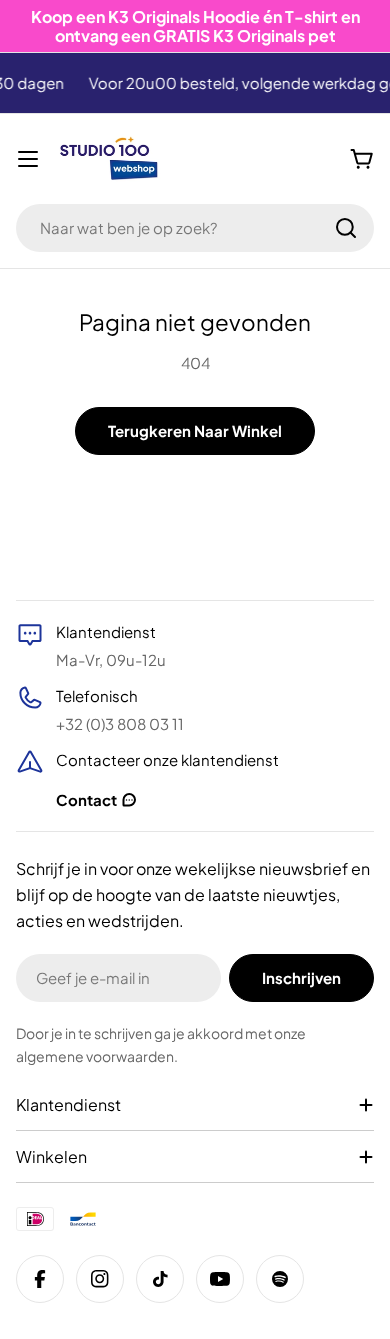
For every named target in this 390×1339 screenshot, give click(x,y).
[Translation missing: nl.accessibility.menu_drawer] (28, 159)
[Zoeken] (346, 228)
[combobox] (195, 228)
